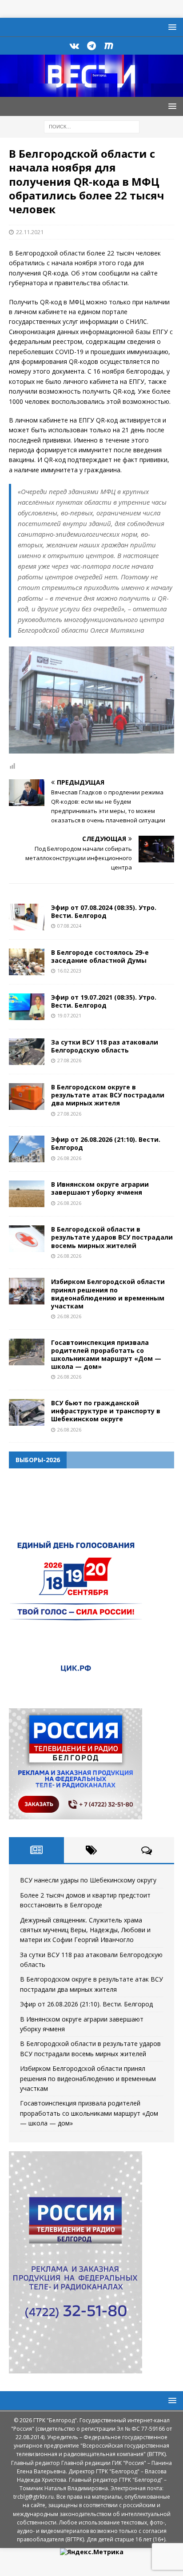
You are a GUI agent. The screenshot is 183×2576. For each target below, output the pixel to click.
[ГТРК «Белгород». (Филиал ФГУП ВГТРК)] (91, 92)
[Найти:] (92, 126)
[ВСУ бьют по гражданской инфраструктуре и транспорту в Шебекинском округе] (27, 1412)
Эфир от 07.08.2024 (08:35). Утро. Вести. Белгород (104, 911)
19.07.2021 (69, 1015)
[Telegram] (92, 46)
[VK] (74, 46)
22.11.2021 (30, 232)
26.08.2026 (69, 1158)
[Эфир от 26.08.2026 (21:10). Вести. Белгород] (27, 1149)
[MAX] (109, 46)
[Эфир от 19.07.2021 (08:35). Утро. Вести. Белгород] (27, 1007)
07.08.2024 (69, 926)
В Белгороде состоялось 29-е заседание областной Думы (100, 956)
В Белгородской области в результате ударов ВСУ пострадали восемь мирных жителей (112, 1237)
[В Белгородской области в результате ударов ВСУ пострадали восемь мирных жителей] (27, 1239)
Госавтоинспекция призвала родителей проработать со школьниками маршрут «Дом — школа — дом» (106, 1355)
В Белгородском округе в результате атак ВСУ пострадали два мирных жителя (108, 1095)
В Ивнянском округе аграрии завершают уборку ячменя (100, 1188)
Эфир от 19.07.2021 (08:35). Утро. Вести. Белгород (104, 1001)
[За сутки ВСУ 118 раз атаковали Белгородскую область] (27, 1052)
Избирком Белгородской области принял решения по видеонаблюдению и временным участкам (108, 1294)
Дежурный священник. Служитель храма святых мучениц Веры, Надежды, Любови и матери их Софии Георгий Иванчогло (85, 1930)
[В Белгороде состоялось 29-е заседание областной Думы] (27, 962)
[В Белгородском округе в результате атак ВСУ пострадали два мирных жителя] (27, 1097)
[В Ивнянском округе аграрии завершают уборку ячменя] (27, 1194)
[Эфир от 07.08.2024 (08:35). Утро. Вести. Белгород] (27, 917)
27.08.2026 (69, 1060)
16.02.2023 (69, 971)
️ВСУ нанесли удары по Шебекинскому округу (88, 1880)
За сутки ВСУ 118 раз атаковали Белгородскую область (105, 1046)
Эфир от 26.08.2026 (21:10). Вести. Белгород (106, 1143)
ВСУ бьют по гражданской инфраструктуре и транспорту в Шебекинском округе (106, 1411)
